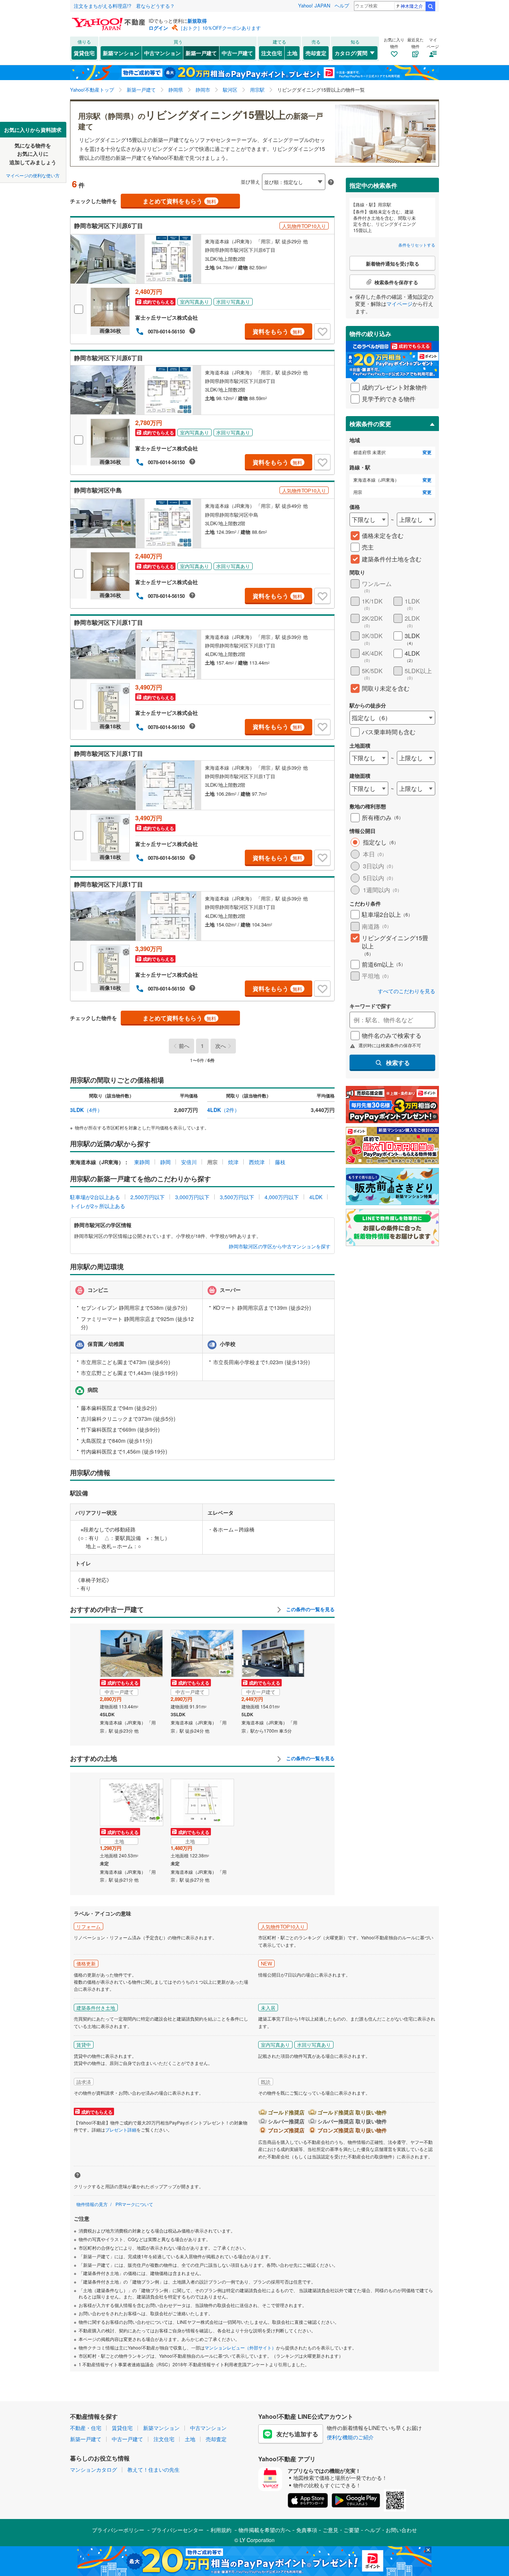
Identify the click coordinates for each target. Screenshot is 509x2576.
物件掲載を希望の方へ (265, 2530)
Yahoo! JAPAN (314, 5)
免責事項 (307, 2530)
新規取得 (197, 21)
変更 (427, 452)
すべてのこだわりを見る (407, 991)
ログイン (158, 28)
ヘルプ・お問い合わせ (391, 2530)
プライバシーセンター (177, 2530)
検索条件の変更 (370, 424)
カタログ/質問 (351, 53)
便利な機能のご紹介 (350, 2437)
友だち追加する (297, 2434)
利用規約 (221, 2530)
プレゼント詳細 (121, 2130)
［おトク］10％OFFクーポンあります (219, 28)
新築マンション (121, 53)
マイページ (399, 304)
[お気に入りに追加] (322, 332)
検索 (430, 6)
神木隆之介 (412, 6)
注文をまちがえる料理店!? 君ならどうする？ (124, 6)
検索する (398, 1063)
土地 (292, 53)
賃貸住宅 (84, 53)
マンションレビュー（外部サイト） (240, 2347)
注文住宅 (272, 53)
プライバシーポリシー (118, 2530)
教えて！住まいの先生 (154, 2469)
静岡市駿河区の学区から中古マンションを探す (280, 1246)
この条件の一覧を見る (310, 1609)
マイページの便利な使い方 (33, 175)
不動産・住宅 (86, 2428)
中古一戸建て (237, 53)
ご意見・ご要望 (341, 2530)
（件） (86, 1110)
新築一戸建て (201, 53)
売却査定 (316, 53)
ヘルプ (342, 5)
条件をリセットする (417, 245)
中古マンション (162, 53)
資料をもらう (277, 331)
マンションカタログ (94, 2469)
